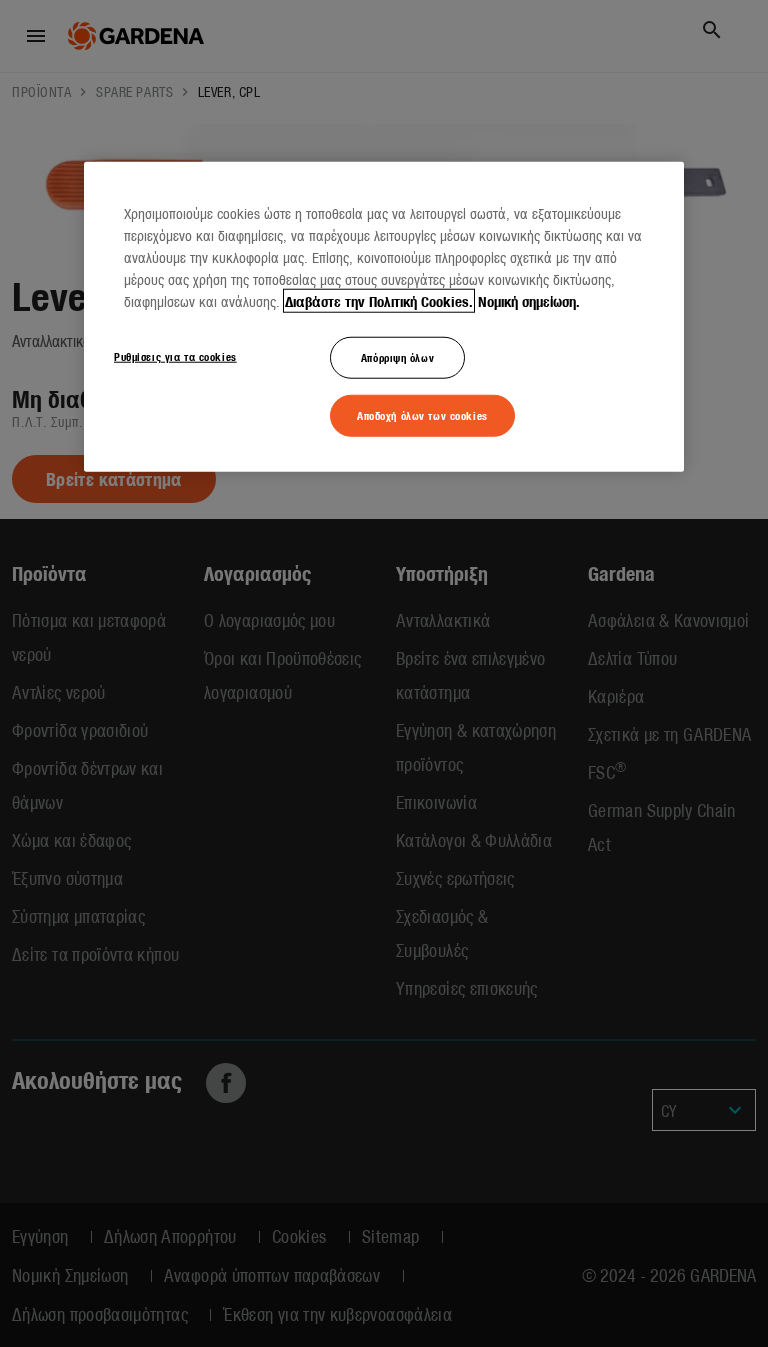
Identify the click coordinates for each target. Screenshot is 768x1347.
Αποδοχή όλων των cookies (422, 415)
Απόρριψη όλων (397, 357)
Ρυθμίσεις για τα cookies (175, 356)
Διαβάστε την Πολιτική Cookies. (379, 301)
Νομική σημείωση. (529, 301)
